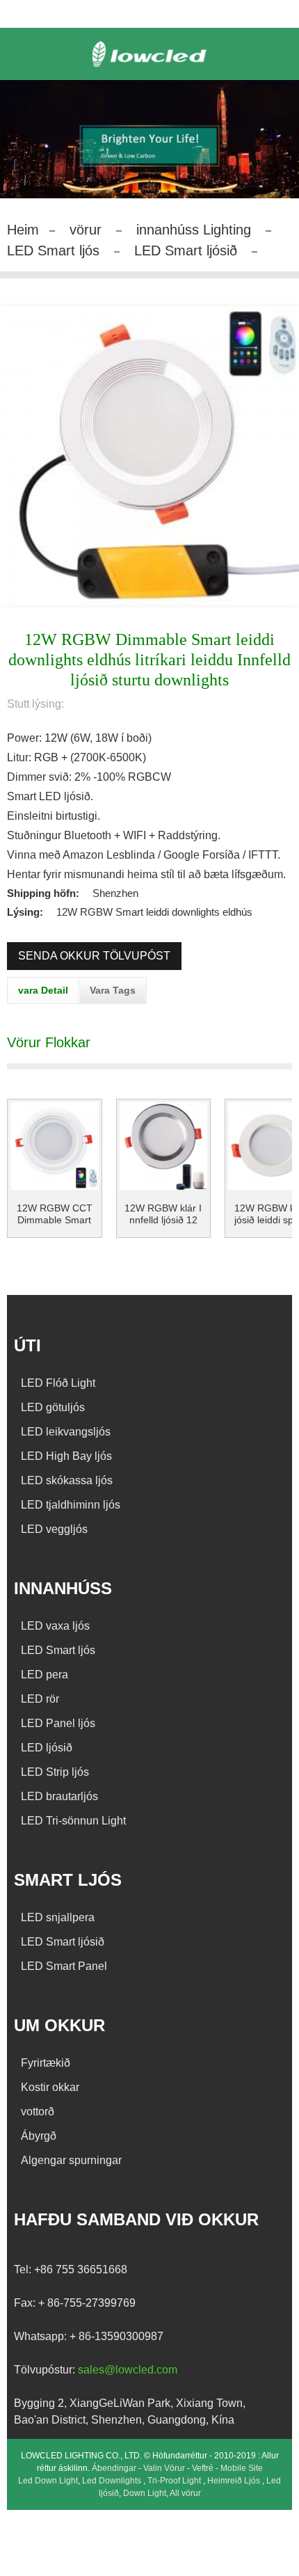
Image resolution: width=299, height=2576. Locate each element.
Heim (23, 230)
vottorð (38, 2112)
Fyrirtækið (46, 2063)
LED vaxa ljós (55, 1626)
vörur (86, 230)
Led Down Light (48, 2481)
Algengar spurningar (71, 2160)
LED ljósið (47, 1748)
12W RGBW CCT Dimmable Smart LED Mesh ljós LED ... (54, 1214)
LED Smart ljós (53, 251)
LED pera (45, 1675)
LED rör (40, 1699)
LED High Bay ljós (66, 1456)
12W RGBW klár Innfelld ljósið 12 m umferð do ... (163, 1214)
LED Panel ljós (58, 1723)
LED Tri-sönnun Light (73, 1821)
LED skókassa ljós (67, 1480)
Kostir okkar (50, 2087)
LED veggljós (54, 1529)
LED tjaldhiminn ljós (71, 1505)
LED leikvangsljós (66, 1432)
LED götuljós (53, 1407)
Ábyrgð (39, 2136)
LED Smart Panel (64, 1966)
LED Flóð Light (58, 1383)
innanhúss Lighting (194, 230)
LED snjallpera (58, 1917)
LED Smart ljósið (186, 251)
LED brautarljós (59, 1796)
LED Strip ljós (55, 1772)
